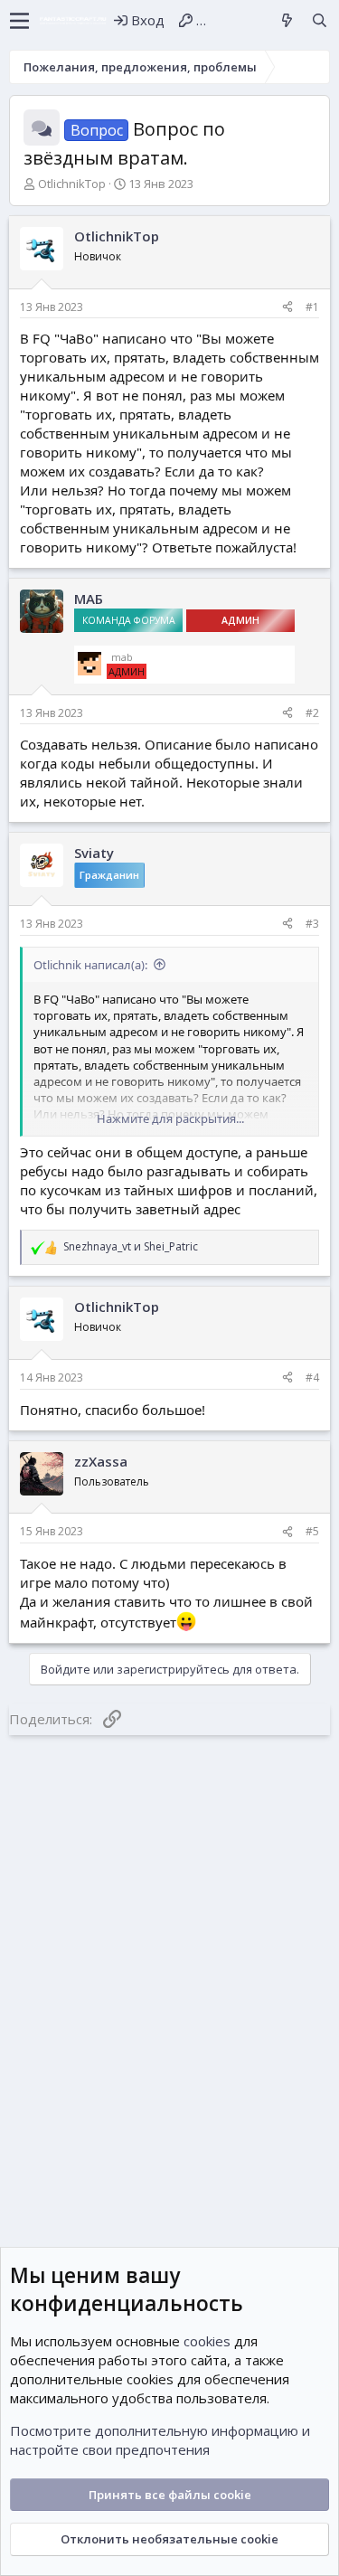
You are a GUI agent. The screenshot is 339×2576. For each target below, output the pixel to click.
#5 (312, 1531)
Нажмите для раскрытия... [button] (170, 1118)
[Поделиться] (287, 308)
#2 (312, 713)
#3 (312, 924)
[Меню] (19, 21)
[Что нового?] (287, 20)
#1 (312, 307)
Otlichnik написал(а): (90, 965)
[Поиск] (320, 20)
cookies (207, 2341)
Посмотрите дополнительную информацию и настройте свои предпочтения (160, 2440)
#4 (312, 1378)
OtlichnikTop (72, 184)
